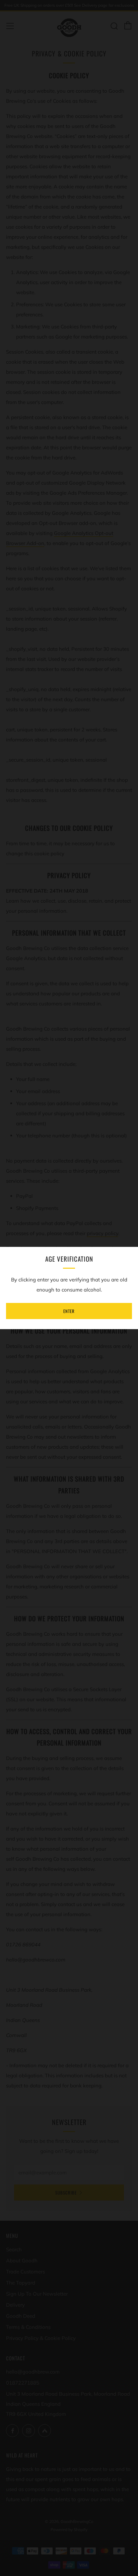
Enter (69, 1311)
